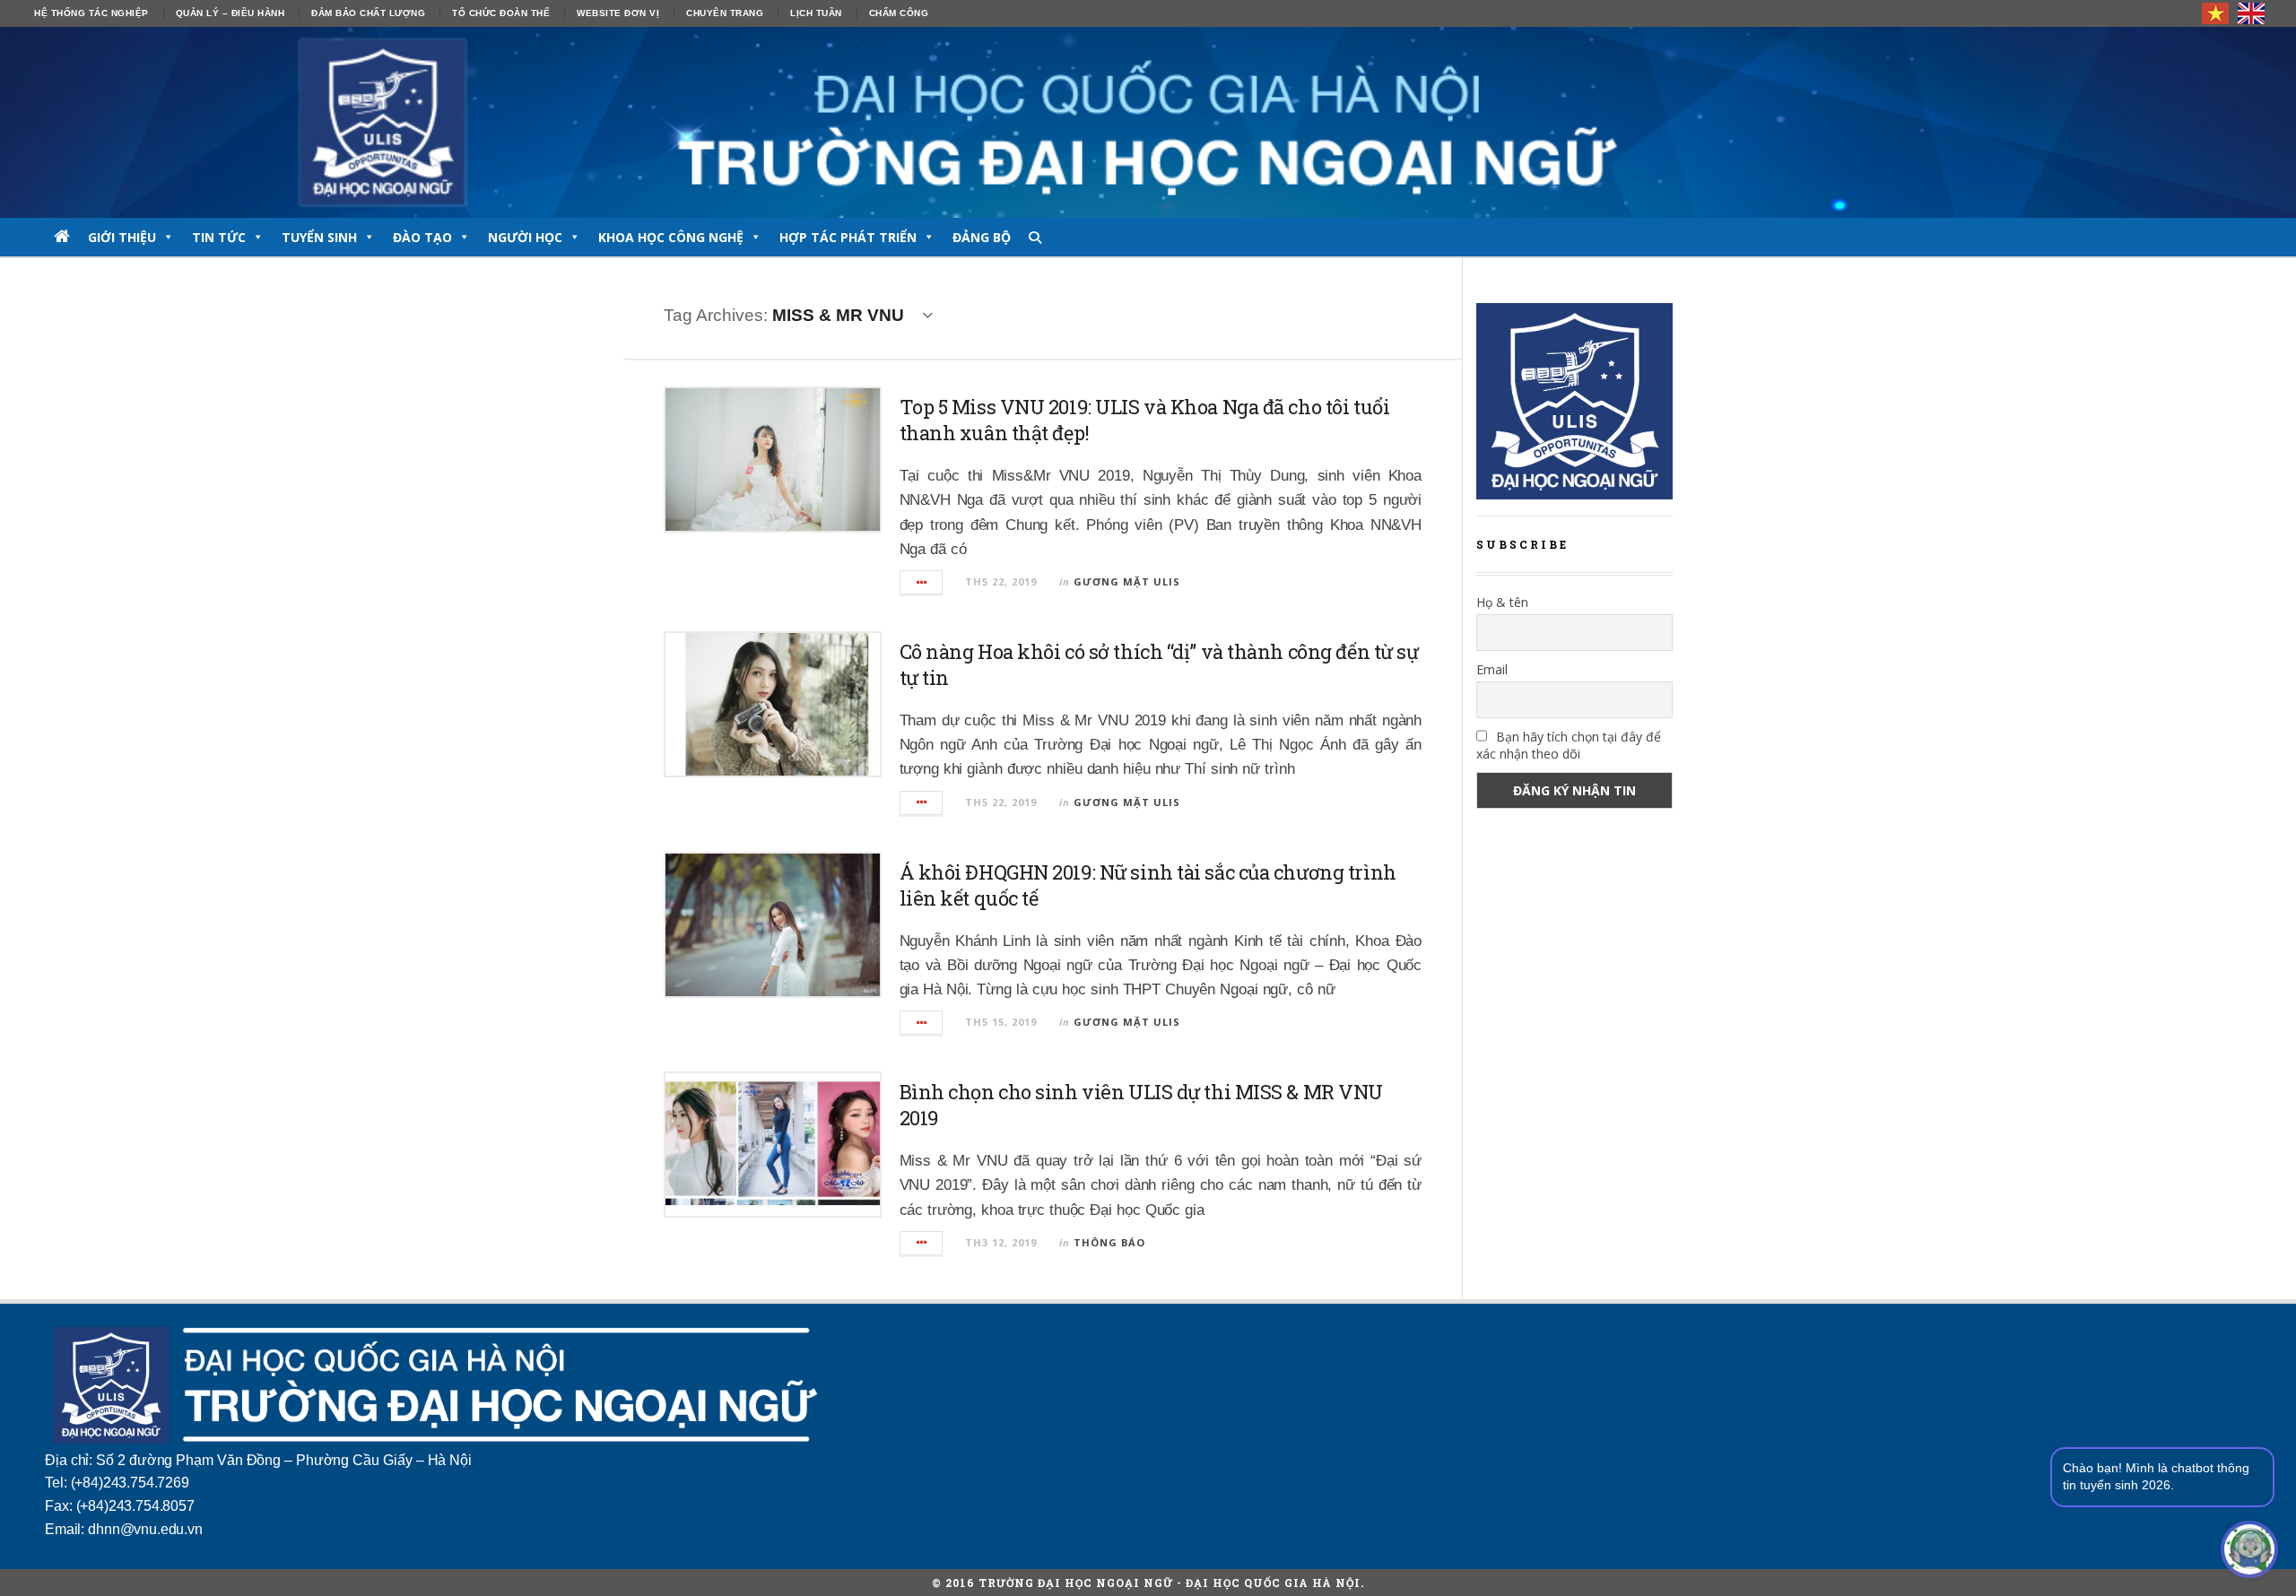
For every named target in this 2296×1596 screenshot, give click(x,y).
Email (1492, 669)
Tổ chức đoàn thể (501, 13)
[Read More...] (922, 582)
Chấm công (899, 13)
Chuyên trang (725, 13)
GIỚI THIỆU (122, 237)
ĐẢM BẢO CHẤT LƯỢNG (368, 13)
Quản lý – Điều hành (230, 13)
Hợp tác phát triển (848, 237)
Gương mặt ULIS (1127, 581)
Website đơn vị (618, 13)
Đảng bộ (982, 237)
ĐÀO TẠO (422, 237)
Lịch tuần (816, 13)
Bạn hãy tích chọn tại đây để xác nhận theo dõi (1569, 745)
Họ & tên (1502, 602)
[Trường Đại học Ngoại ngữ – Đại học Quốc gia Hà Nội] (1148, 122)
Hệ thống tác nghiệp (91, 13)
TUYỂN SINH (319, 237)
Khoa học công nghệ (671, 237)
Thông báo (1109, 1242)
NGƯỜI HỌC (525, 237)
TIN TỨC (219, 237)
